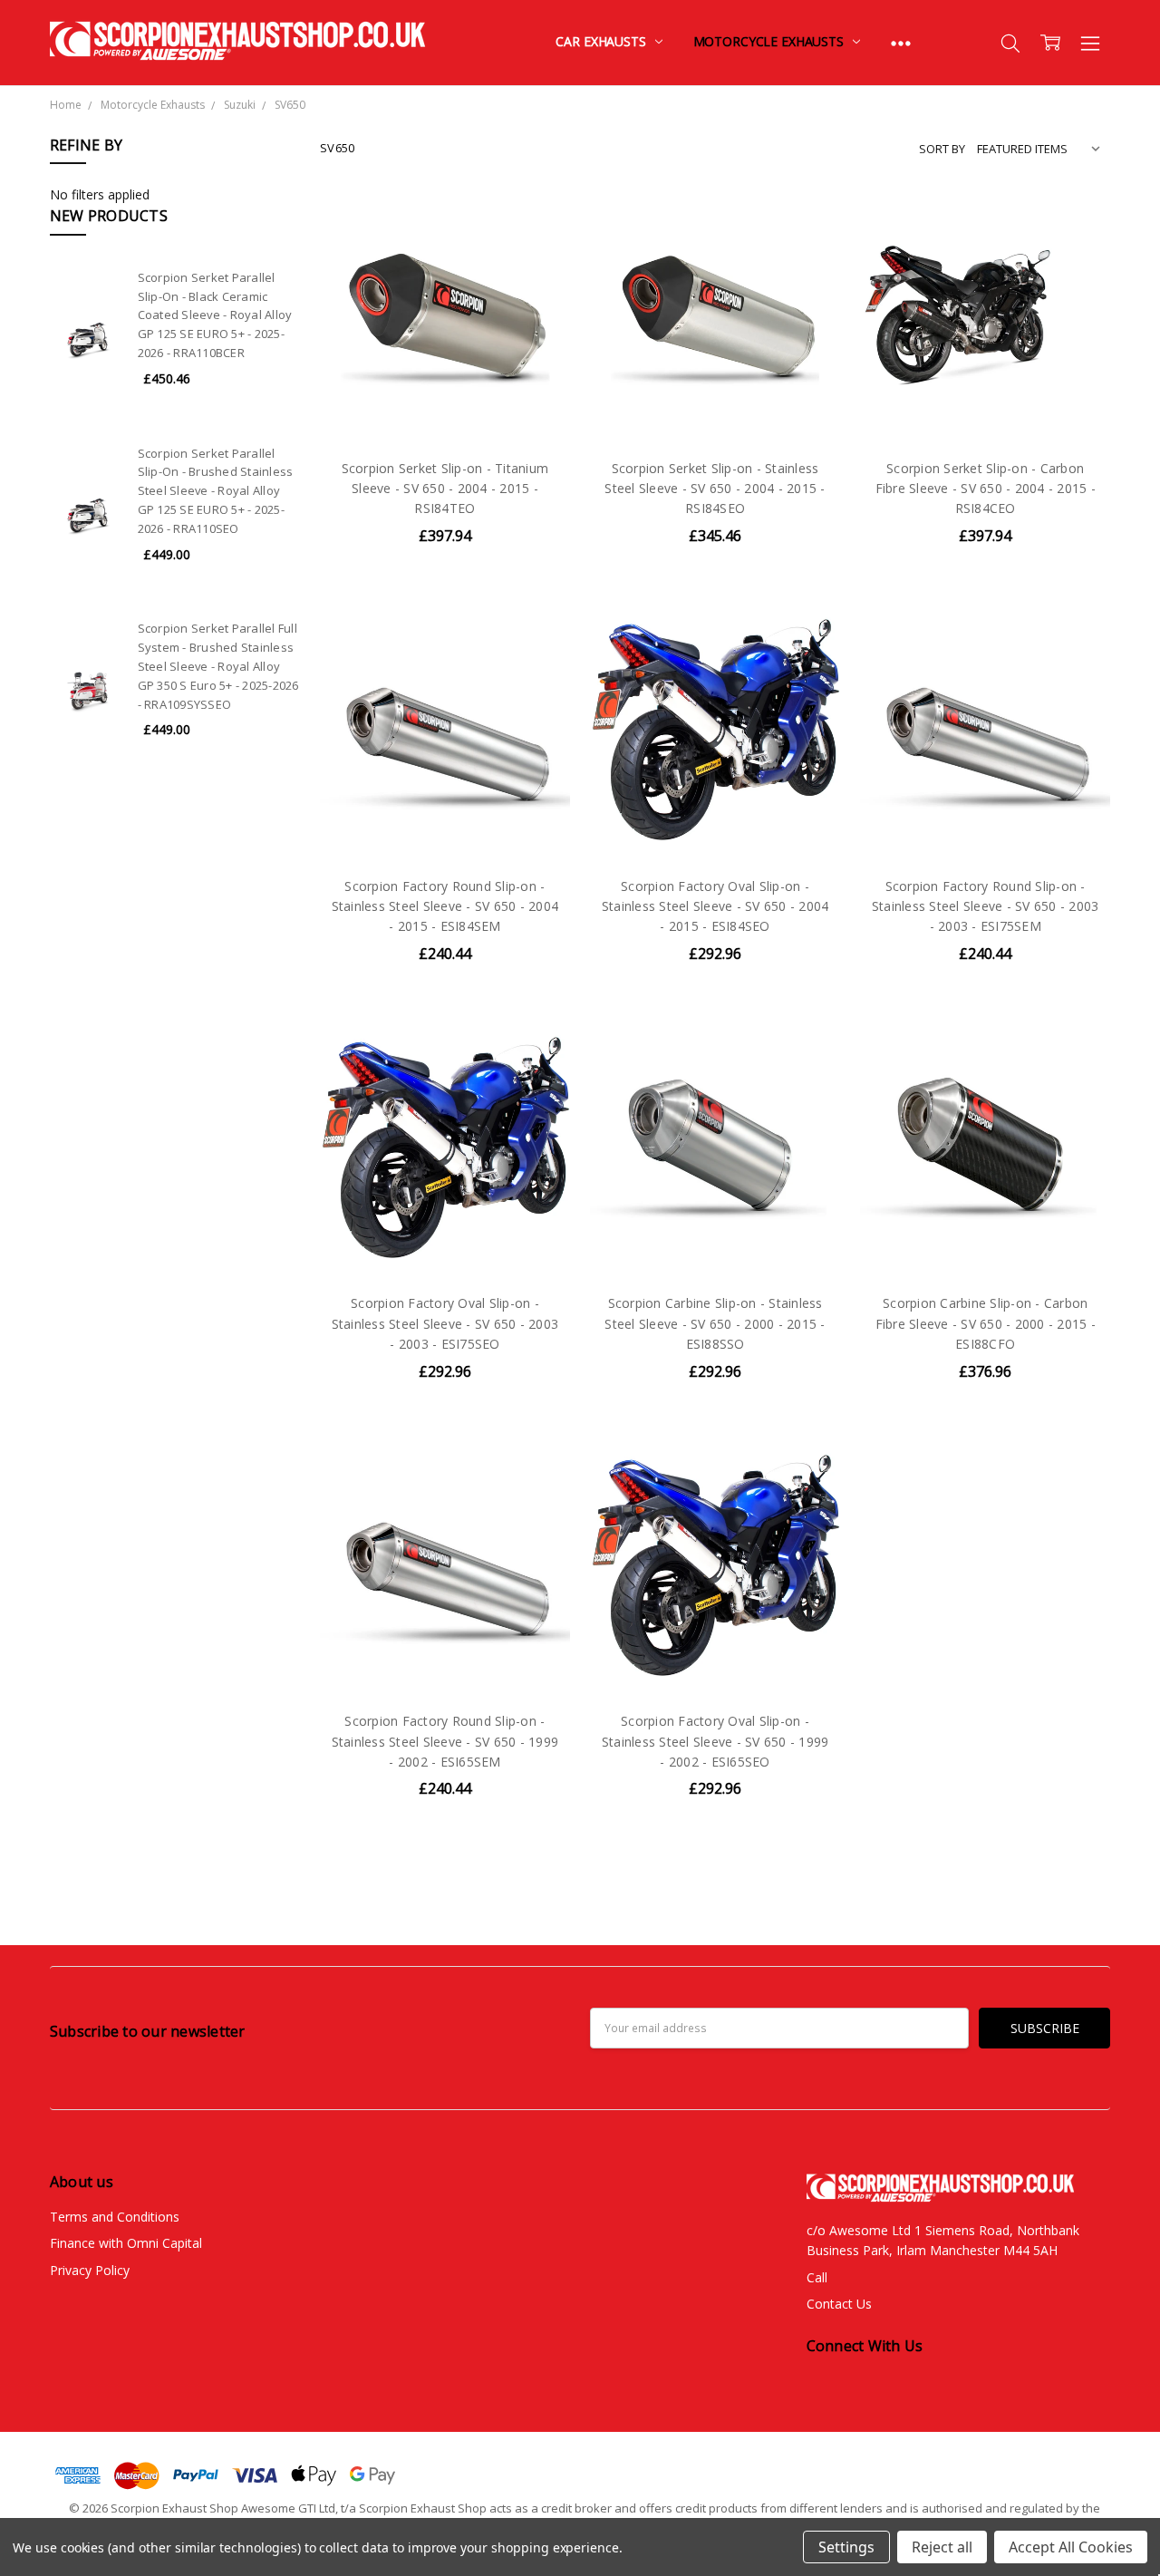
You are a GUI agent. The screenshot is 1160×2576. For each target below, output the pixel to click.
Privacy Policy (90, 2270)
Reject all (942, 2547)
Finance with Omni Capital (126, 2243)
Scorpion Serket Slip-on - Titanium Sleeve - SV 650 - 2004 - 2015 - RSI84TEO (445, 489)
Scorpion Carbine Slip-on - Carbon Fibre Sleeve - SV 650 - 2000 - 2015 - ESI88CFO (986, 1323)
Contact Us (839, 2304)
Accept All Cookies (1071, 2547)
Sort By (942, 149)
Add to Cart (445, 365)
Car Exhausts (602, 41)
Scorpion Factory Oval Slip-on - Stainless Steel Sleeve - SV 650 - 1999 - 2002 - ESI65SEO (715, 1741)
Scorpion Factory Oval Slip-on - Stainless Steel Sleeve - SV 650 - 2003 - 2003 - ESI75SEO (445, 1323)
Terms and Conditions (115, 2217)
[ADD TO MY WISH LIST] (537, 283)
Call (817, 2277)
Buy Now (445, 405)
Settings (846, 2547)
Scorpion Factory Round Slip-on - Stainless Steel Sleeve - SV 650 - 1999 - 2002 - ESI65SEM (445, 1741)
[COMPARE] (537, 254)
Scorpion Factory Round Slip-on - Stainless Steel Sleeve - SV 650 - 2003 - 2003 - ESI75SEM (986, 906)
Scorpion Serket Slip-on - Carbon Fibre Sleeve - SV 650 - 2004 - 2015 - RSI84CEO (986, 489)
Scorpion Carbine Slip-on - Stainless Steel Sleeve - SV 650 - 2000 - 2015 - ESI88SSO (715, 1323)
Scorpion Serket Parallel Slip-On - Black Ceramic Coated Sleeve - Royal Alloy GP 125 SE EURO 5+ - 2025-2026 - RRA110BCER (215, 315)
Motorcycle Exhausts (770, 41)
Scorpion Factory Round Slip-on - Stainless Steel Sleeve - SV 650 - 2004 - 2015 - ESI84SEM (445, 906)
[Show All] (901, 43)
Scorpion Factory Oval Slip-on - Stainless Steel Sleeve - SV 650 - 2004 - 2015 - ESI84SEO (715, 906)
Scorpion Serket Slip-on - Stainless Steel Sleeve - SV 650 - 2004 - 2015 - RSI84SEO (715, 489)
